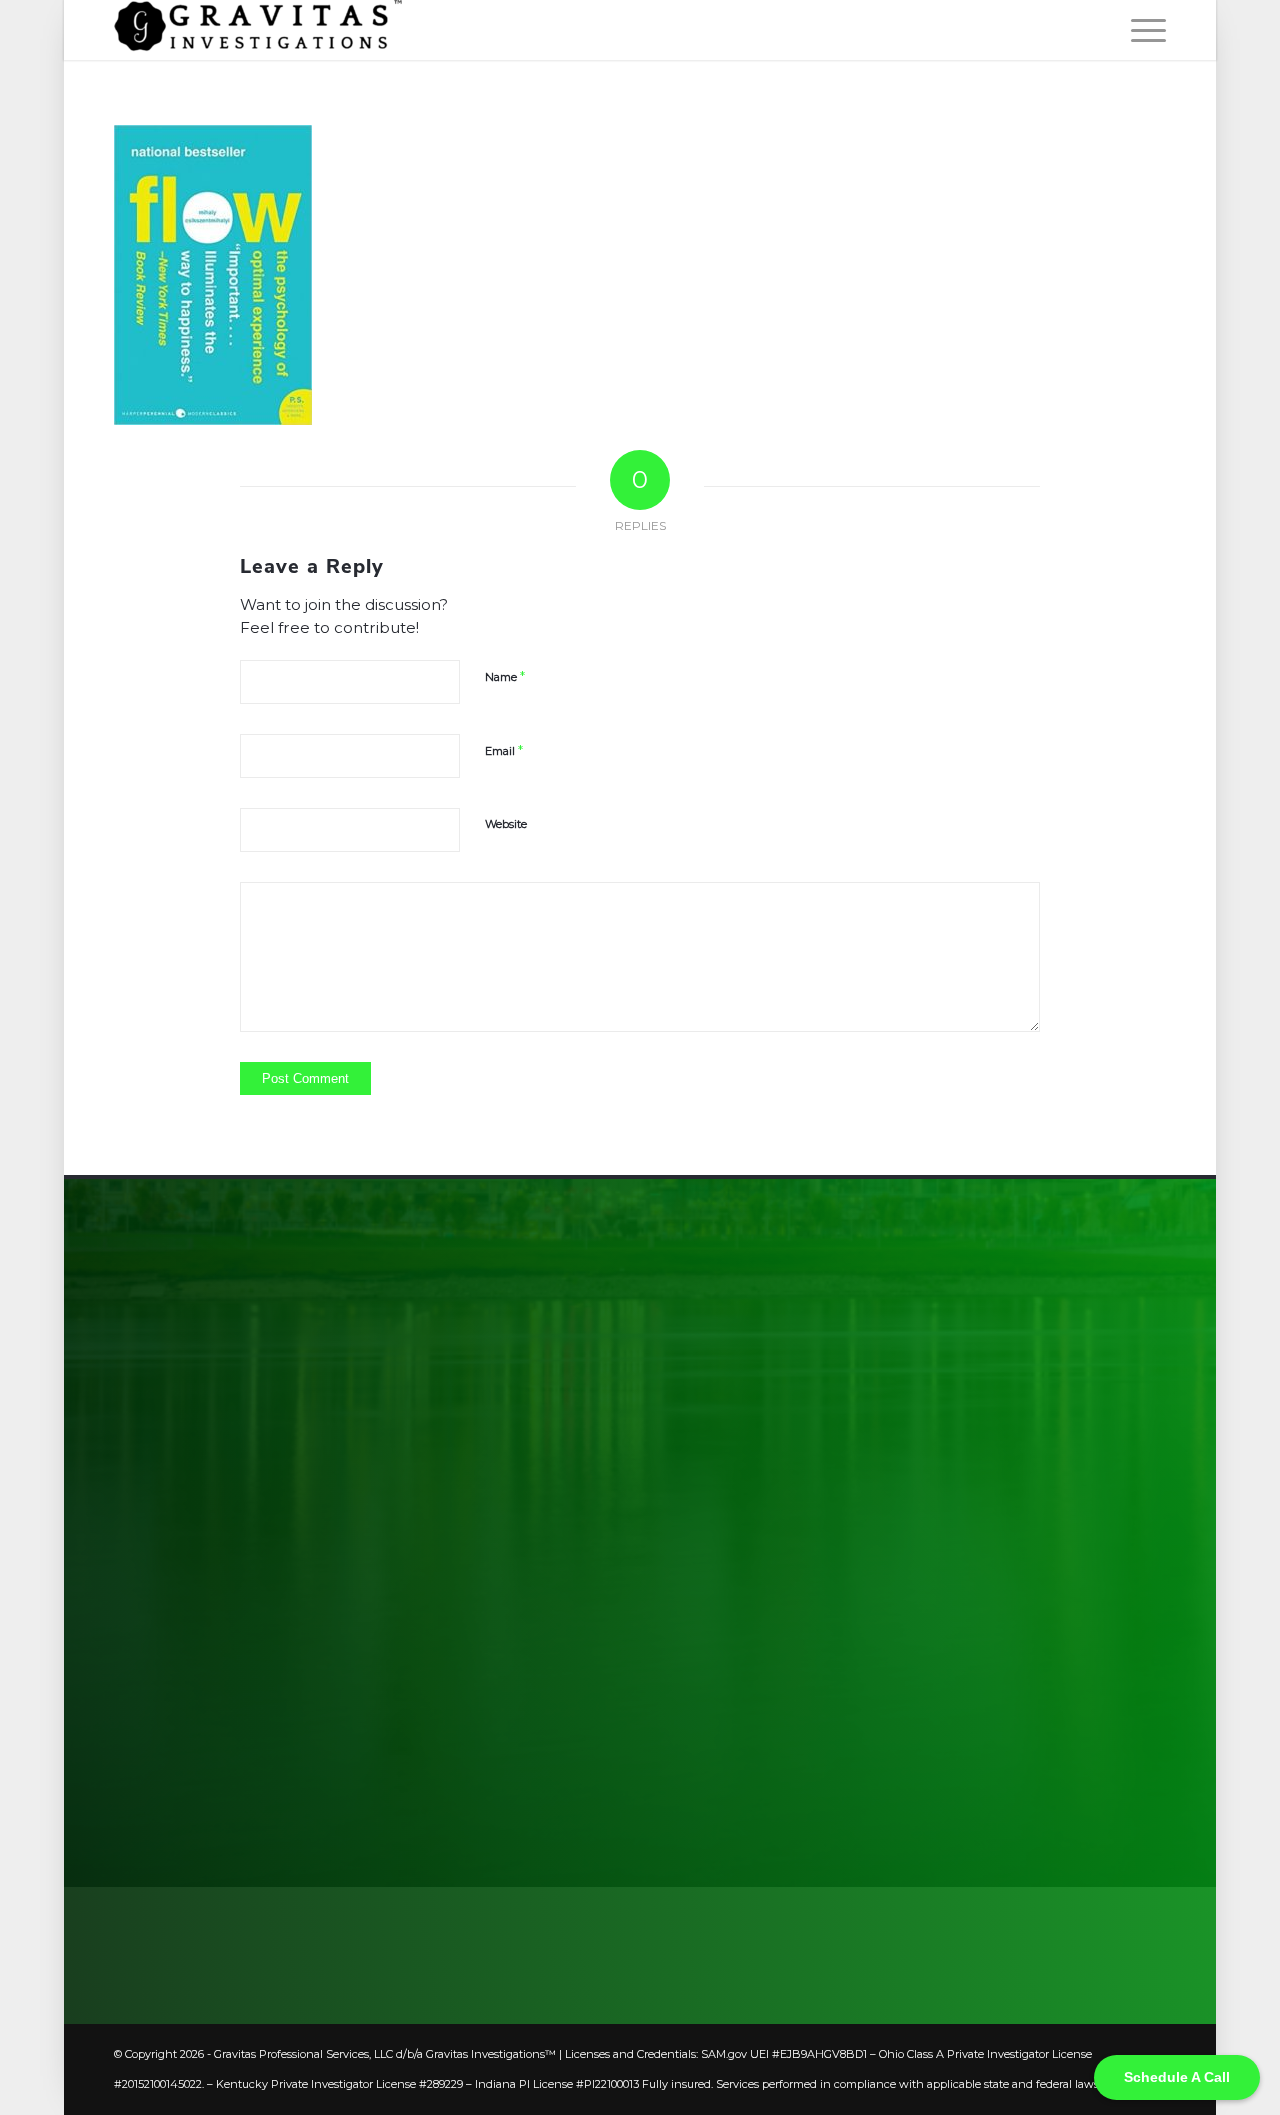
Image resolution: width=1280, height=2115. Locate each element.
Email (504, 750)
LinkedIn (1105, 1643)
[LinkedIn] (1026, 1643)
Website (506, 824)
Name (505, 676)
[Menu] (1142, 30)
